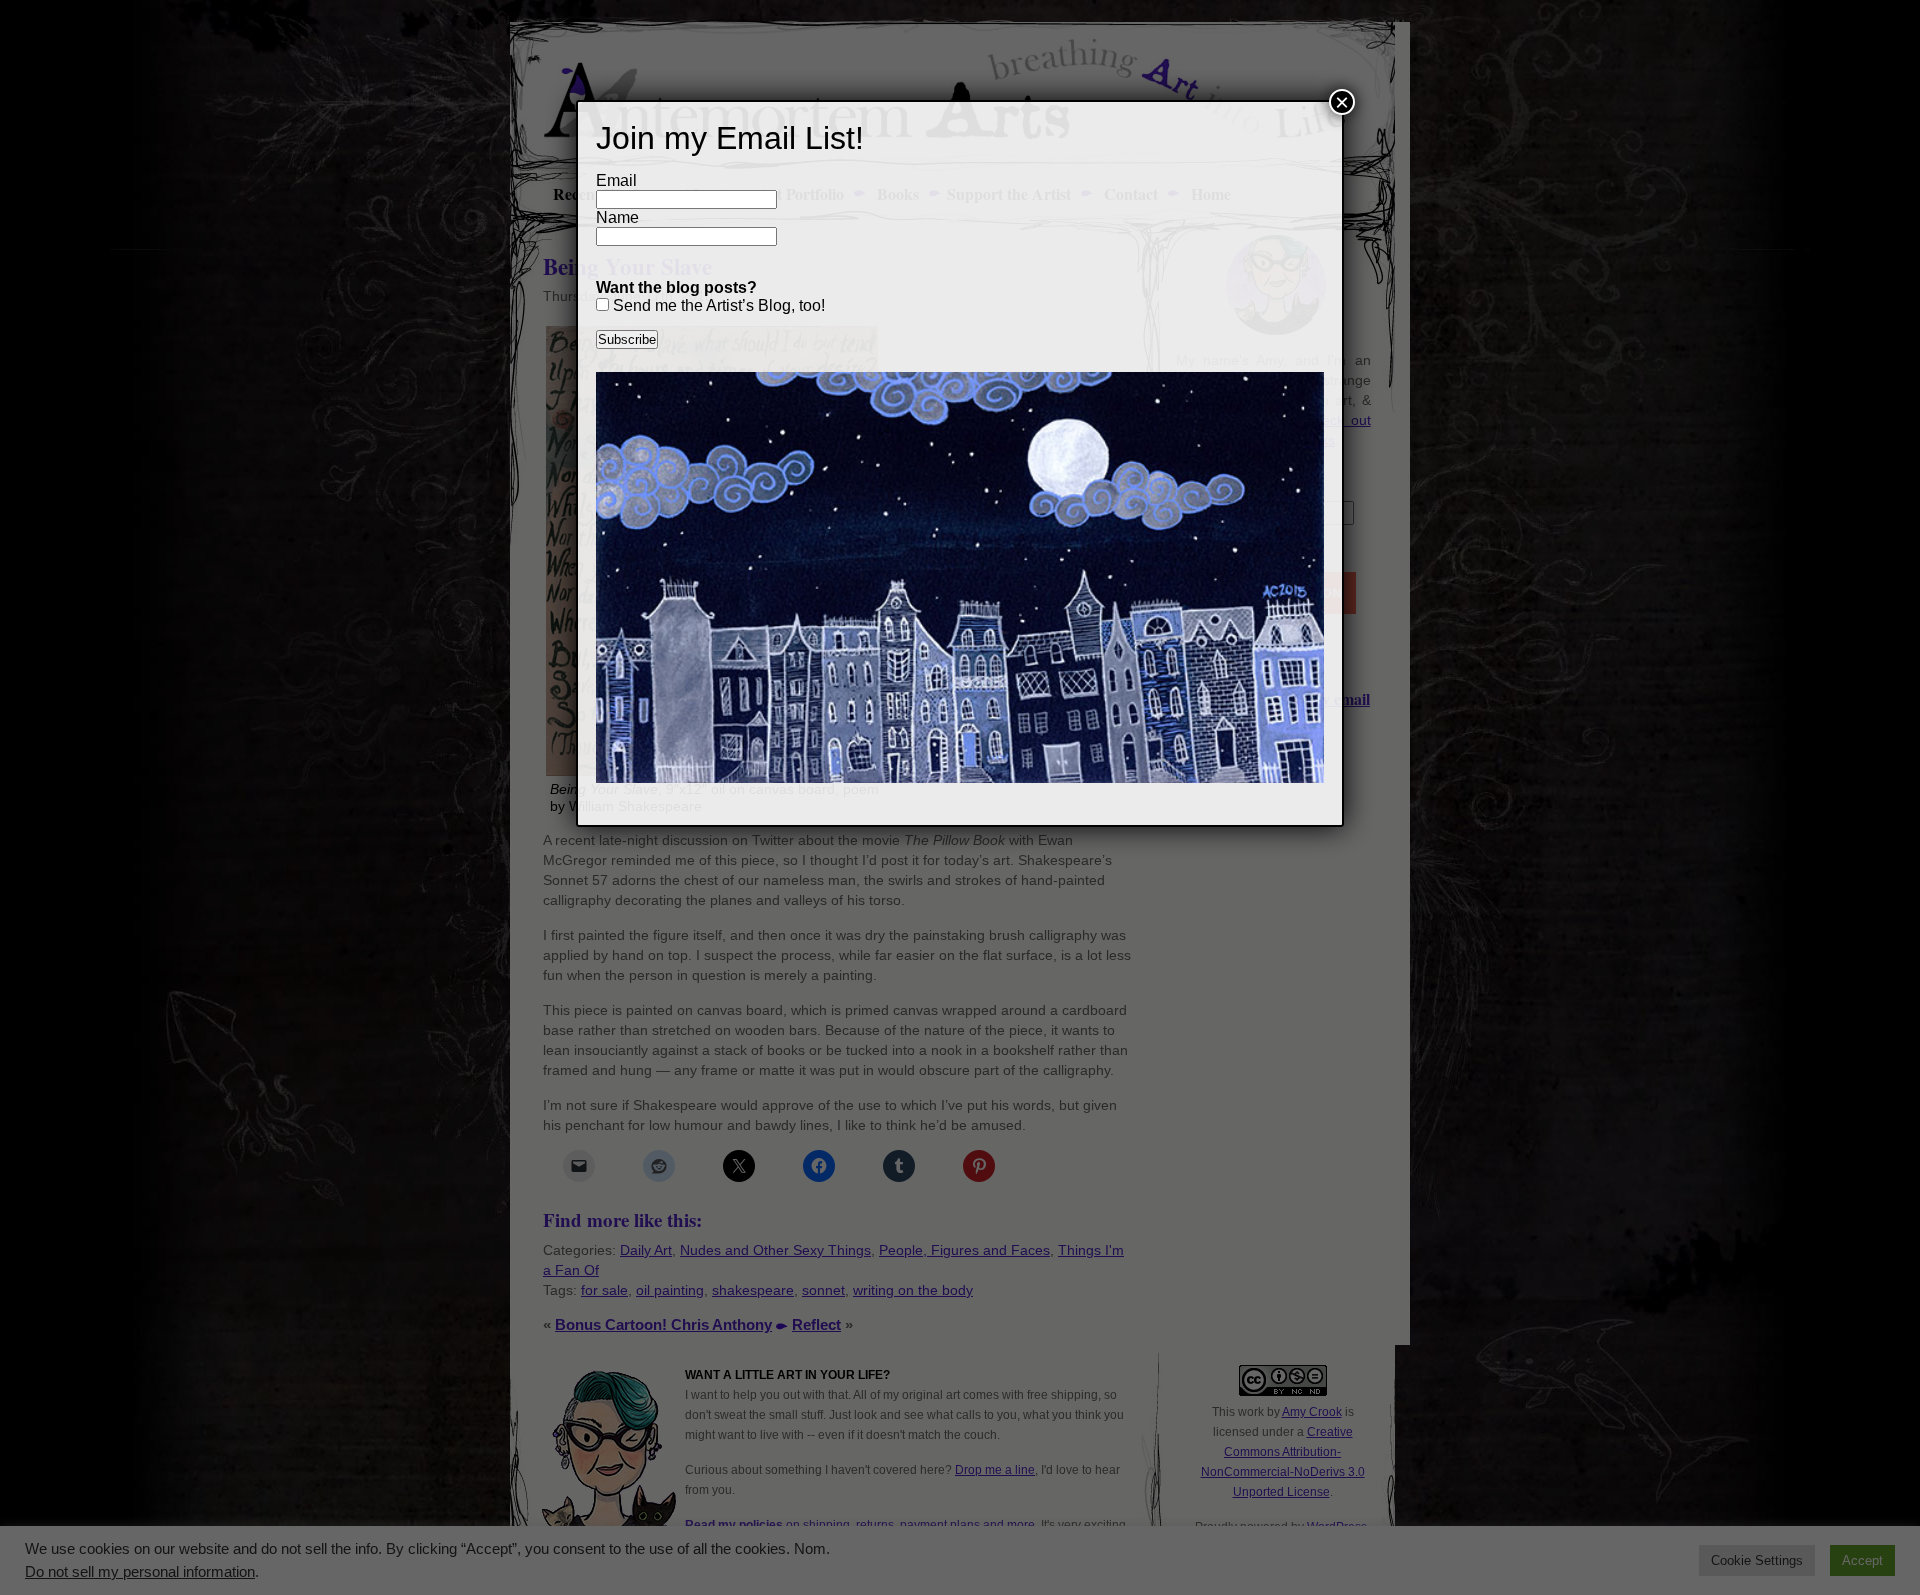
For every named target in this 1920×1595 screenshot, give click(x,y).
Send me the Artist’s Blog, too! (717, 305)
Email (616, 180)
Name (617, 217)
